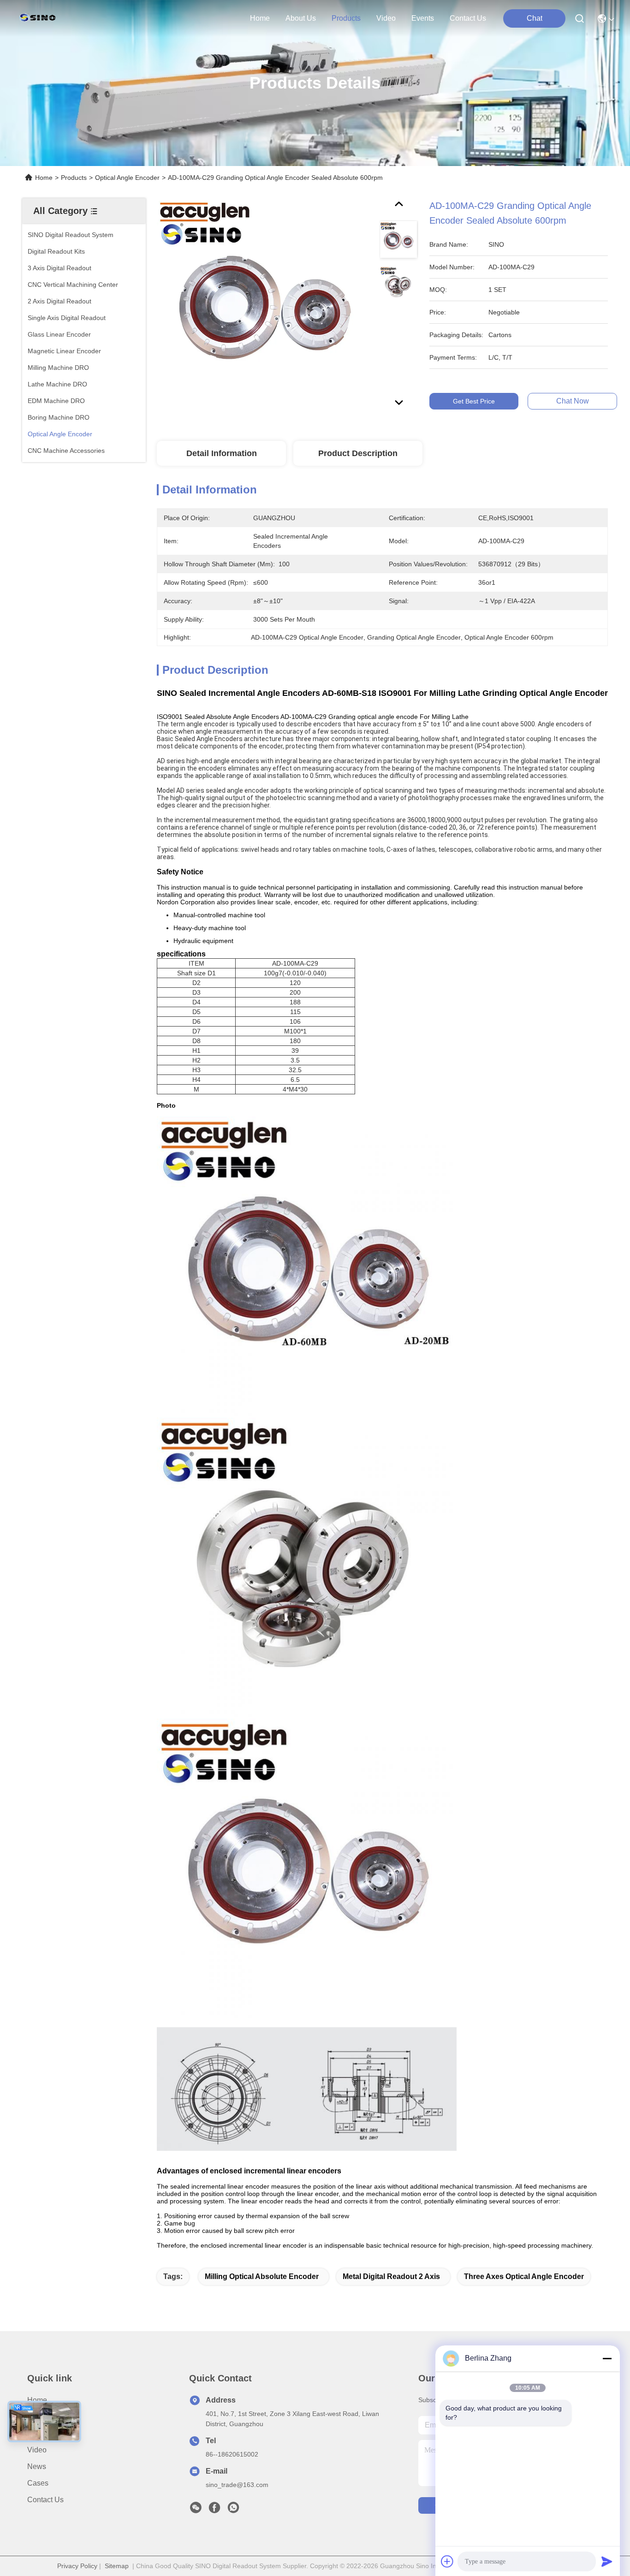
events (423, 18)
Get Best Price (474, 401)
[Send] (607, 2561)
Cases (38, 2483)
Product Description (358, 453)
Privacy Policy (77, 2566)
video (386, 18)
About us (42, 2417)
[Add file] (447, 2561)
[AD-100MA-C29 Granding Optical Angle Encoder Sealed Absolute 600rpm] (264, 305)
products (346, 18)
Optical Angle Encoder (127, 178)
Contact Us (45, 2500)
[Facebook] (214, 2510)
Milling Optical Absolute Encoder (262, 2276)
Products (74, 178)
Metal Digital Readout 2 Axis (391, 2276)
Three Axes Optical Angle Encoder (524, 2276)
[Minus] (607, 2358)
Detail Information (222, 453)
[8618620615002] (233, 2510)
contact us (468, 18)
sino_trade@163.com (237, 2485)
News (37, 2466)
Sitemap (117, 2566)
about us (301, 18)
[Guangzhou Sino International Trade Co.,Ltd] (40, 18)
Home (260, 18)
